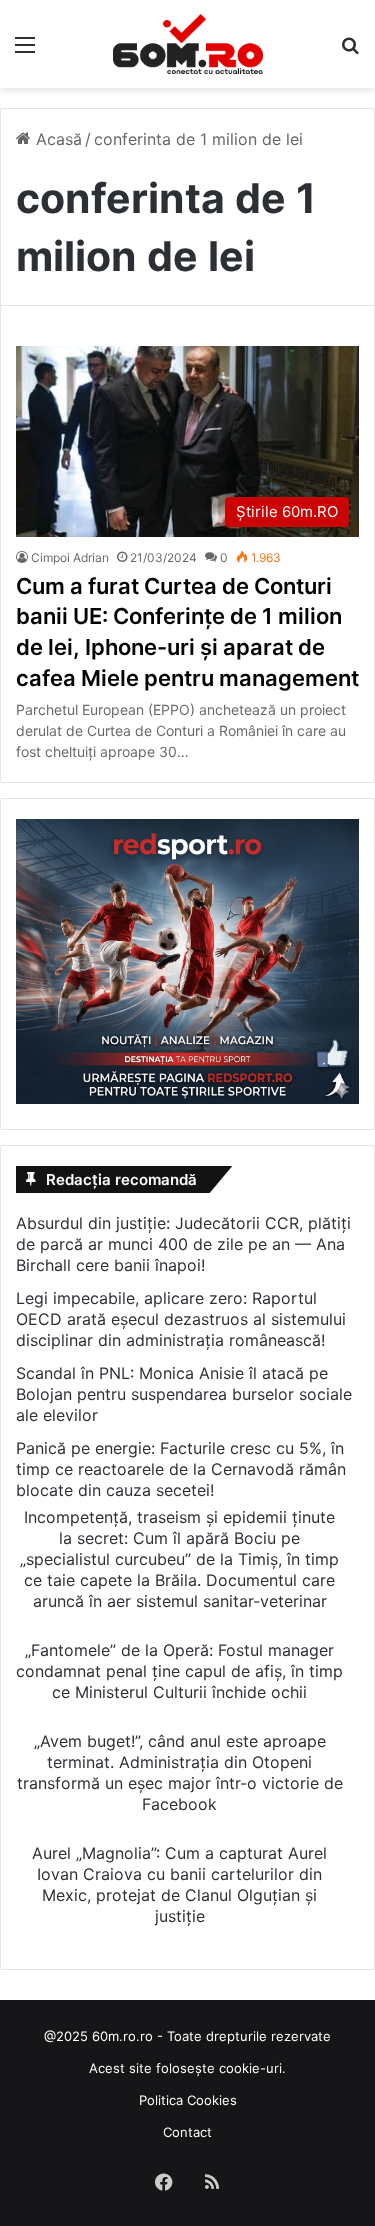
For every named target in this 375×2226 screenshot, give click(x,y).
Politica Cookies (188, 2100)
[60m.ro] (188, 44)
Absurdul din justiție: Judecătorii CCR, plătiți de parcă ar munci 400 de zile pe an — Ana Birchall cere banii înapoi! (183, 1244)
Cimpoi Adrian (70, 557)
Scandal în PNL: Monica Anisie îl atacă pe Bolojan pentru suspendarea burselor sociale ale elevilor (184, 1394)
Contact (187, 2132)
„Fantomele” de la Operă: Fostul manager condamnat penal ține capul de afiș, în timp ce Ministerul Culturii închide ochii (179, 1671)
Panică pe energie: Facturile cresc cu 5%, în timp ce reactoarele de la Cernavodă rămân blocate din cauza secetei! (181, 1469)
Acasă (56, 139)
